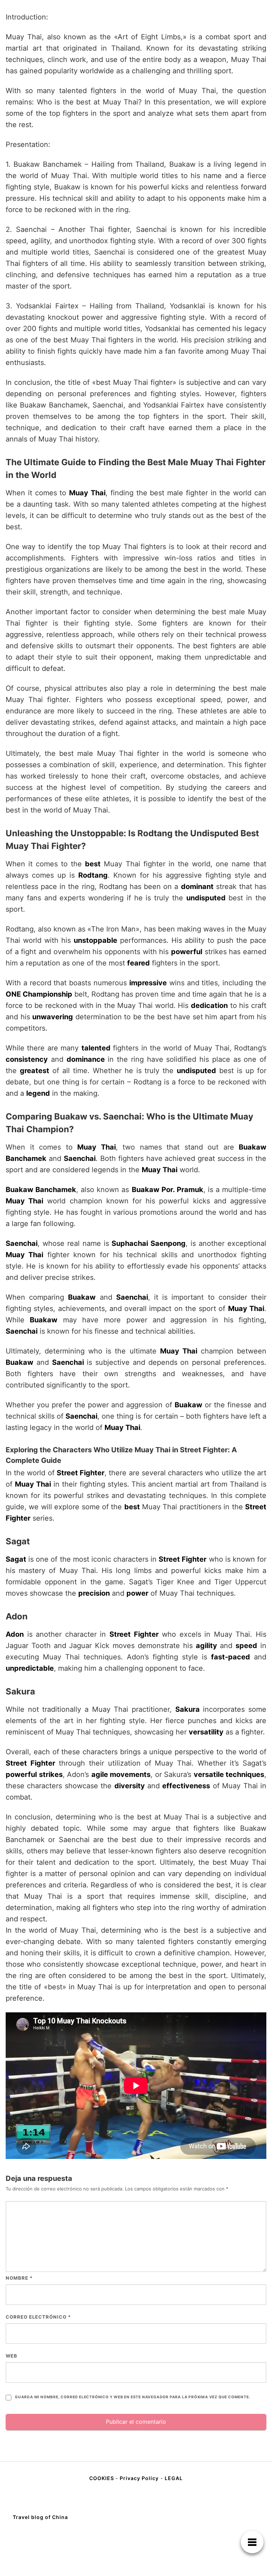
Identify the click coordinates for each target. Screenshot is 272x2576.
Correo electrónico (38, 2317)
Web (12, 2356)
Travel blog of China (40, 2517)
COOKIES (102, 2478)
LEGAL (174, 2478)
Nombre (19, 2278)
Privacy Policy (139, 2478)
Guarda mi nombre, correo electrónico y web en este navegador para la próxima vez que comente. (132, 2397)
